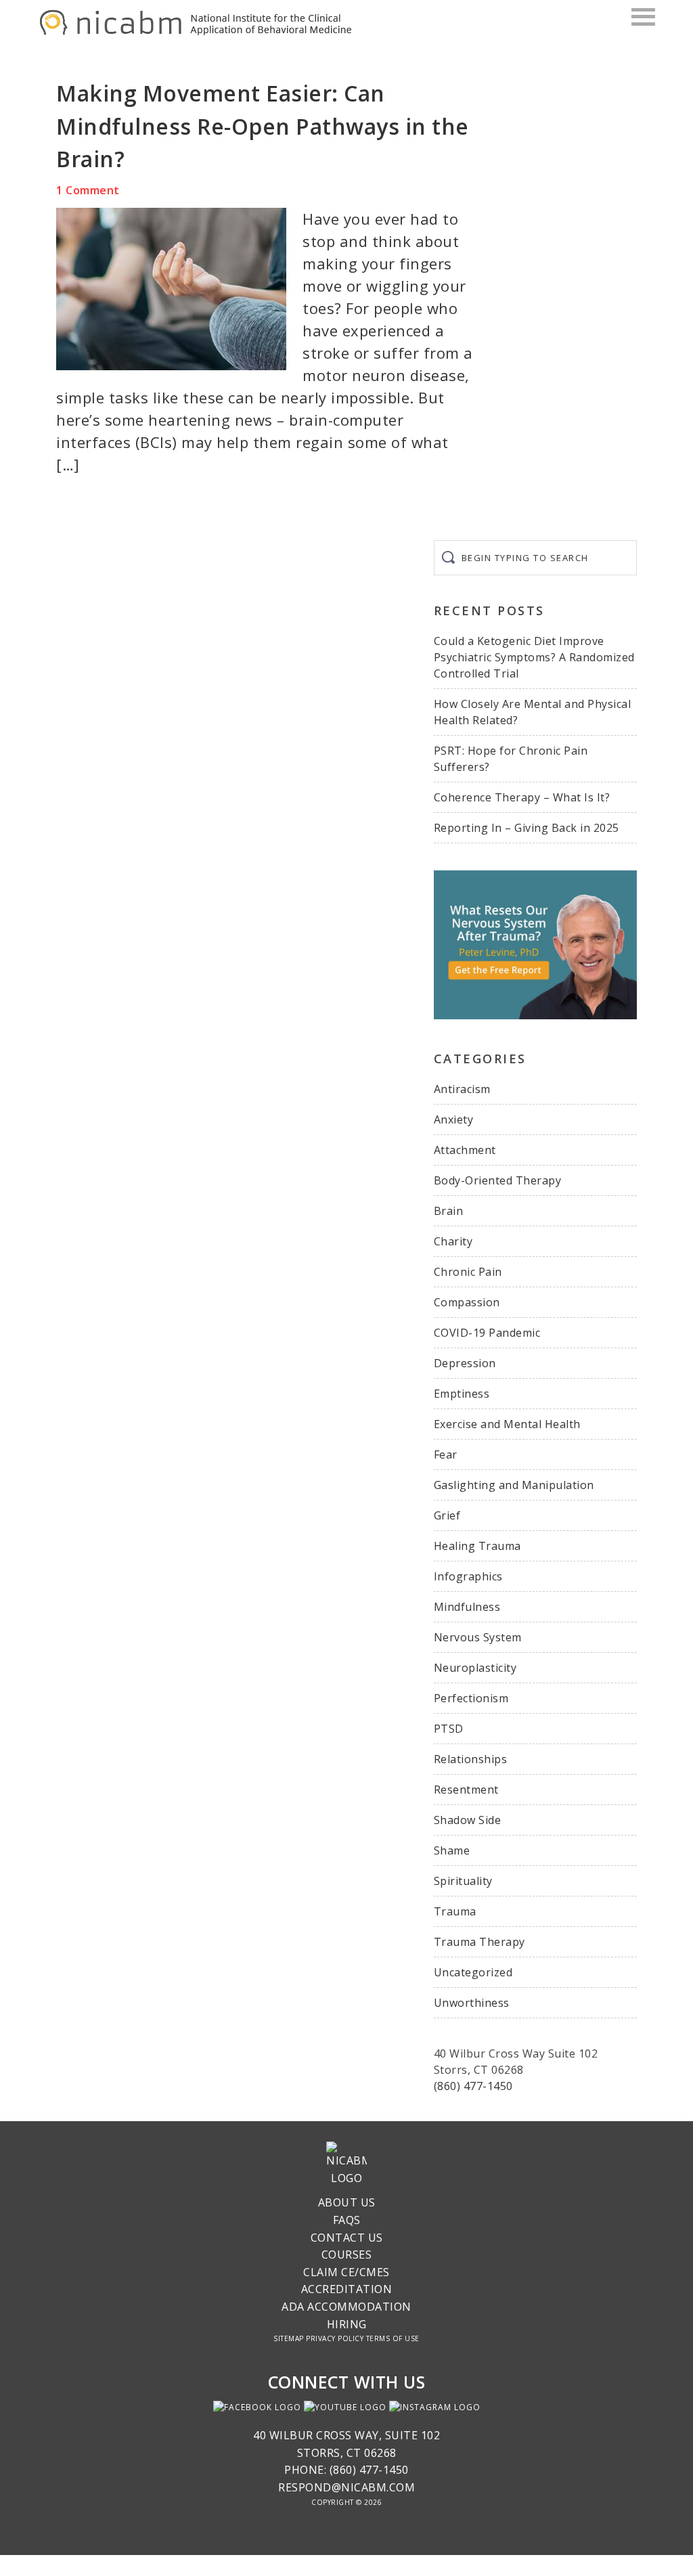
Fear (446, 1454)
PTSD (449, 1729)
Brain (449, 1211)
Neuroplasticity (475, 1668)
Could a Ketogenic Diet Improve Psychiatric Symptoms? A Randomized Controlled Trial (534, 657)
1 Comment (88, 190)
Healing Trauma (477, 1546)
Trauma (455, 1911)
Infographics (468, 1576)
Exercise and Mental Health (507, 1424)
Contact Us (347, 2238)
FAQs (347, 2220)
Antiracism (462, 1089)
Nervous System (478, 1637)
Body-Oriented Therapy (498, 1180)
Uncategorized (473, 1972)
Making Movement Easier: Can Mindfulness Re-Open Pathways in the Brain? (263, 126)
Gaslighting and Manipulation (514, 1485)
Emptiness (462, 1394)
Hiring (347, 2324)
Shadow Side (468, 1820)
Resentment (466, 1790)
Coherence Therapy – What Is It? (522, 797)
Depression (465, 1363)
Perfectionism (471, 1698)
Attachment (465, 1150)
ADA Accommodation (346, 2307)
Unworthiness (472, 2003)
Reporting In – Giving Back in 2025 (527, 828)
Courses (347, 2255)
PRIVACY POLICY (335, 2338)
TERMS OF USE (393, 2338)
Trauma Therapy (479, 1942)
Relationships (471, 1759)
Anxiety (454, 1119)
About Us (347, 2202)
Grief (447, 1515)
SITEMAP (289, 2338)
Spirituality (463, 1881)
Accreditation (347, 2289)
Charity (453, 1241)
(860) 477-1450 (473, 2086)
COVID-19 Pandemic (487, 1333)
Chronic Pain (468, 1272)
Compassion (467, 1302)
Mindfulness (467, 1607)
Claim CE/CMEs (346, 2272)
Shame (452, 1850)
